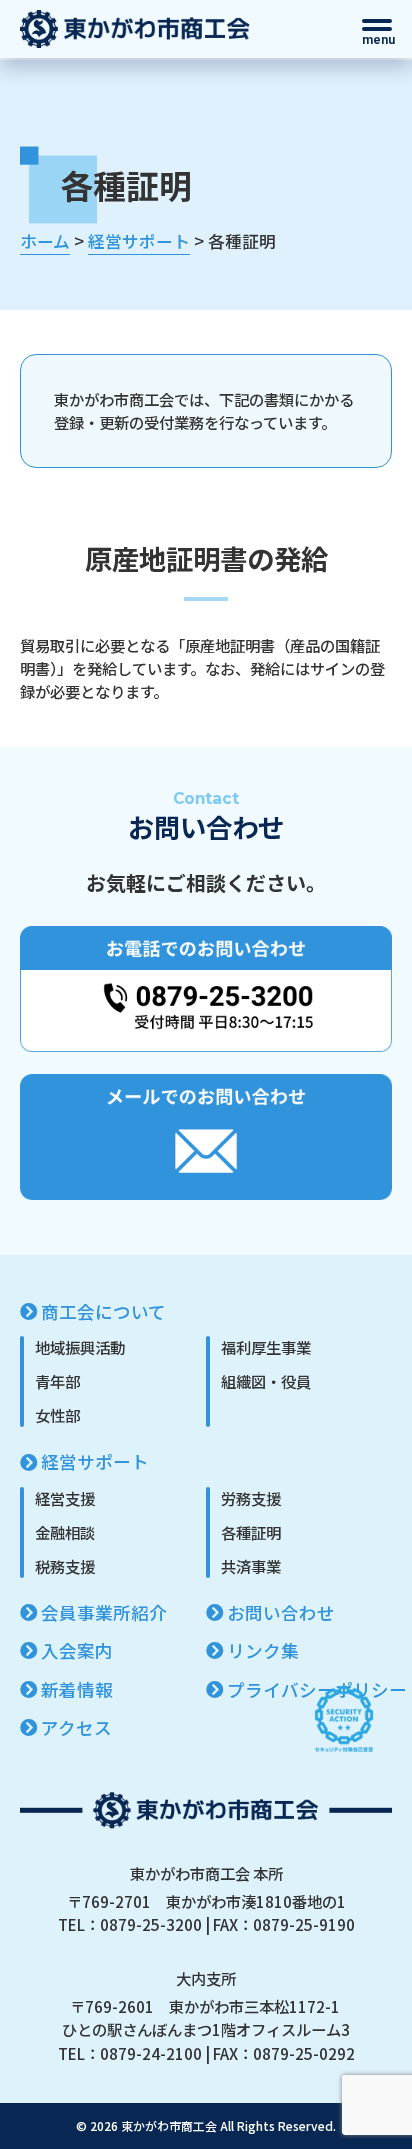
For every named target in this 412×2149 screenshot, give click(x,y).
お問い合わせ (281, 1612)
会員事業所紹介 (104, 1612)
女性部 (57, 1415)
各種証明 (251, 1532)
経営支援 (65, 1498)
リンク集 (263, 1650)
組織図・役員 (266, 1381)
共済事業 (251, 1566)
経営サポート (95, 1461)
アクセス (76, 1727)
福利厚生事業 (266, 1347)
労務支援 (251, 1498)
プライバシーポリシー (317, 1689)
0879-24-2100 (151, 2053)
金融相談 (65, 1532)
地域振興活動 (80, 1347)
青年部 (57, 1381)
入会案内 (77, 1650)
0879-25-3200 (151, 1924)
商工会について (103, 1311)
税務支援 (65, 1566)
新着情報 (77, 1689)
